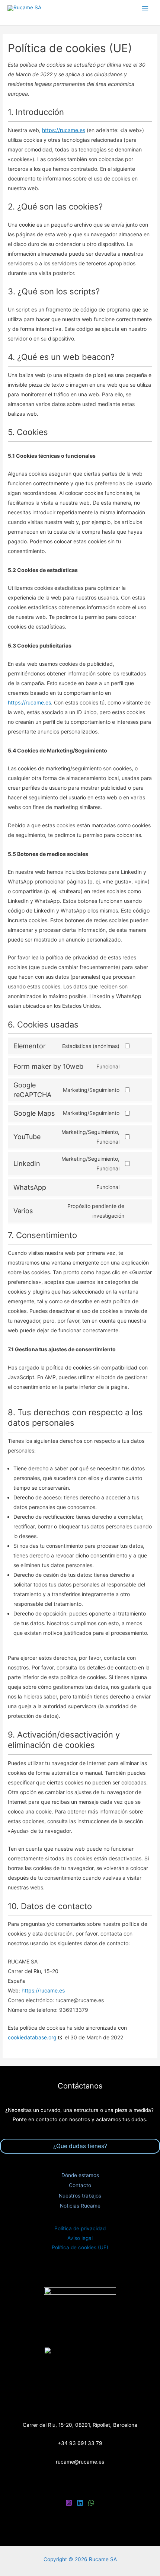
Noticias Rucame (80, 2206)
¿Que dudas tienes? (80, 2146)
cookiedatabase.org (32, 2037)
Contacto (80, 2185)
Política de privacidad (80, 2228)
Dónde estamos (80, 2175)
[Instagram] (69, 2503)
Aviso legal (80, 2238)
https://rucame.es (64, 130)
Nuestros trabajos (80, 2196)
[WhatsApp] (91, 2503)
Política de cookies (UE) (80, 2247)
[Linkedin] (80, 2503)
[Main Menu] (145, 8)
